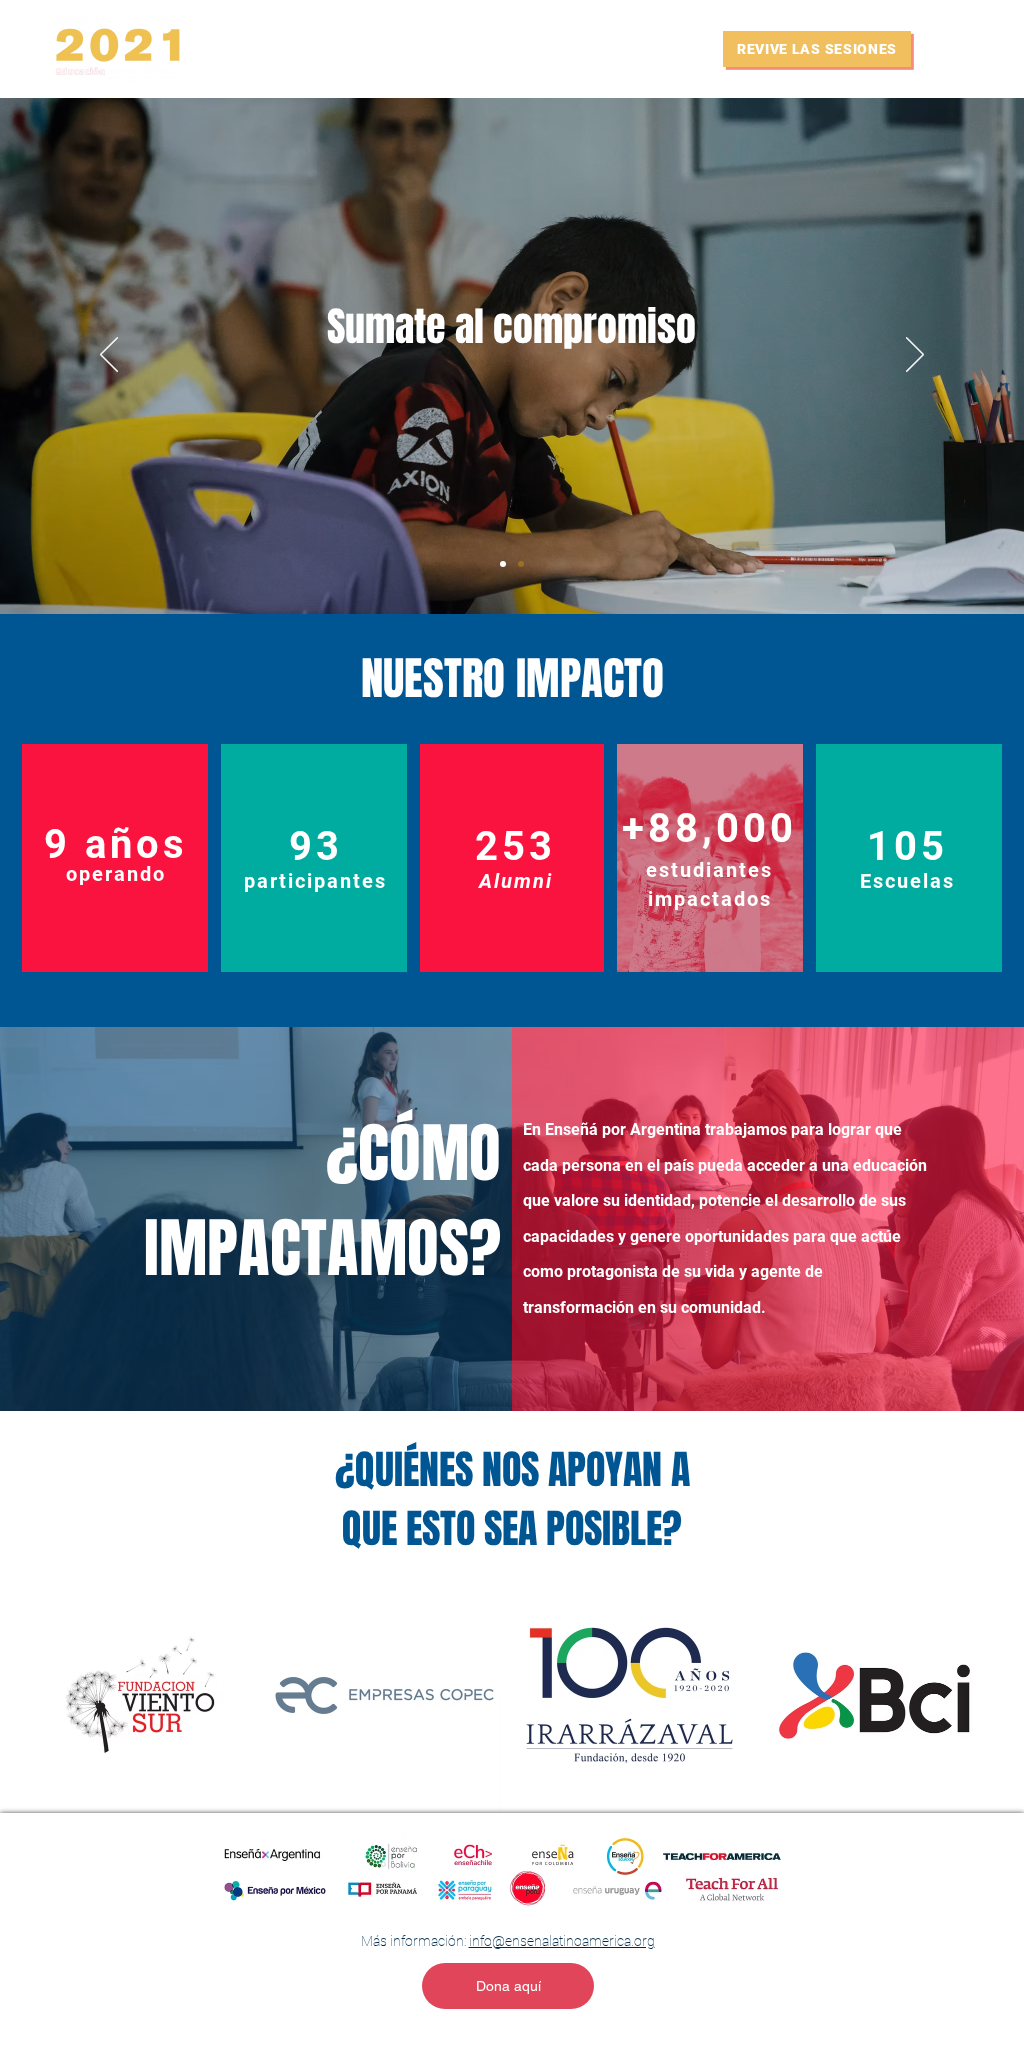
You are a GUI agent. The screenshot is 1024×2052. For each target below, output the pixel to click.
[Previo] (109, 356)
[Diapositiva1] (503, 564)
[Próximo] (915, 356)
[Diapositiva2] (521, 564)
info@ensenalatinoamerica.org (562, 1941)
